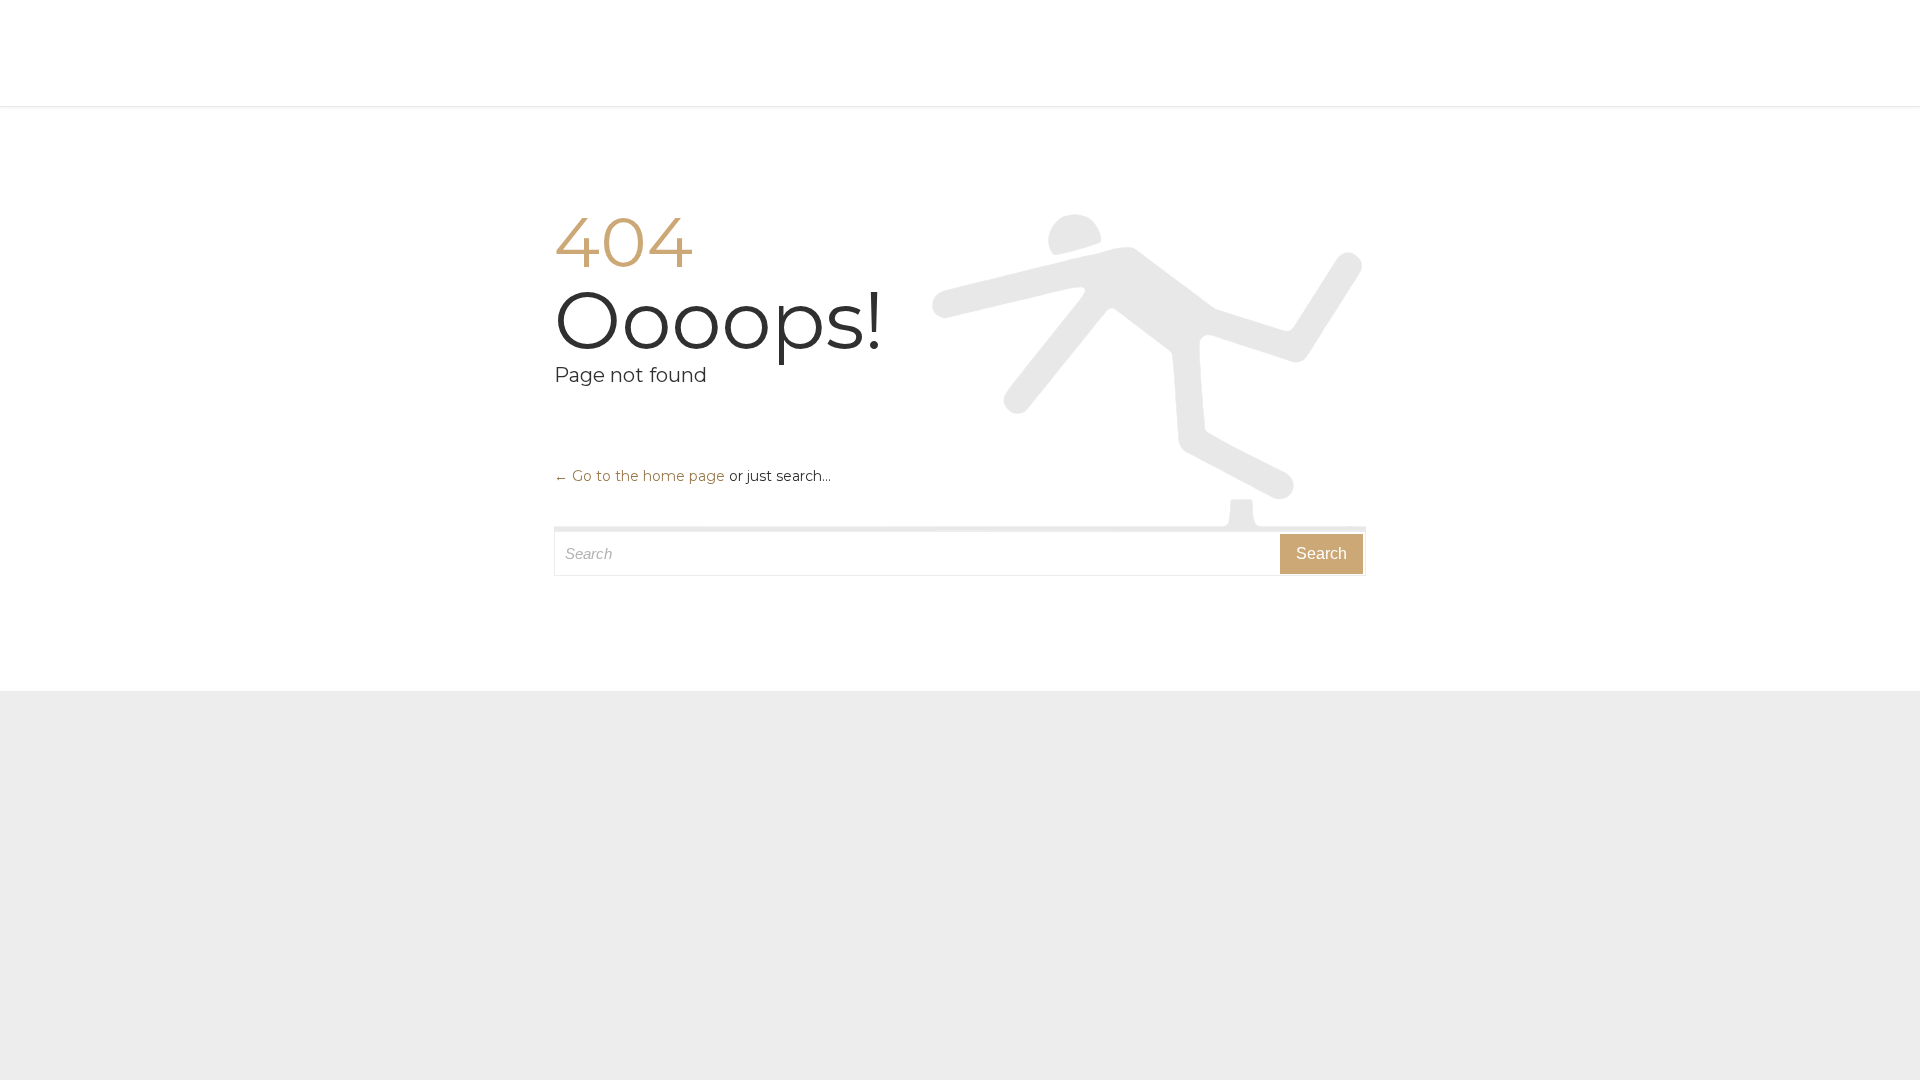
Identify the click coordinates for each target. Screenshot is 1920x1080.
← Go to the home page (639, 476)
